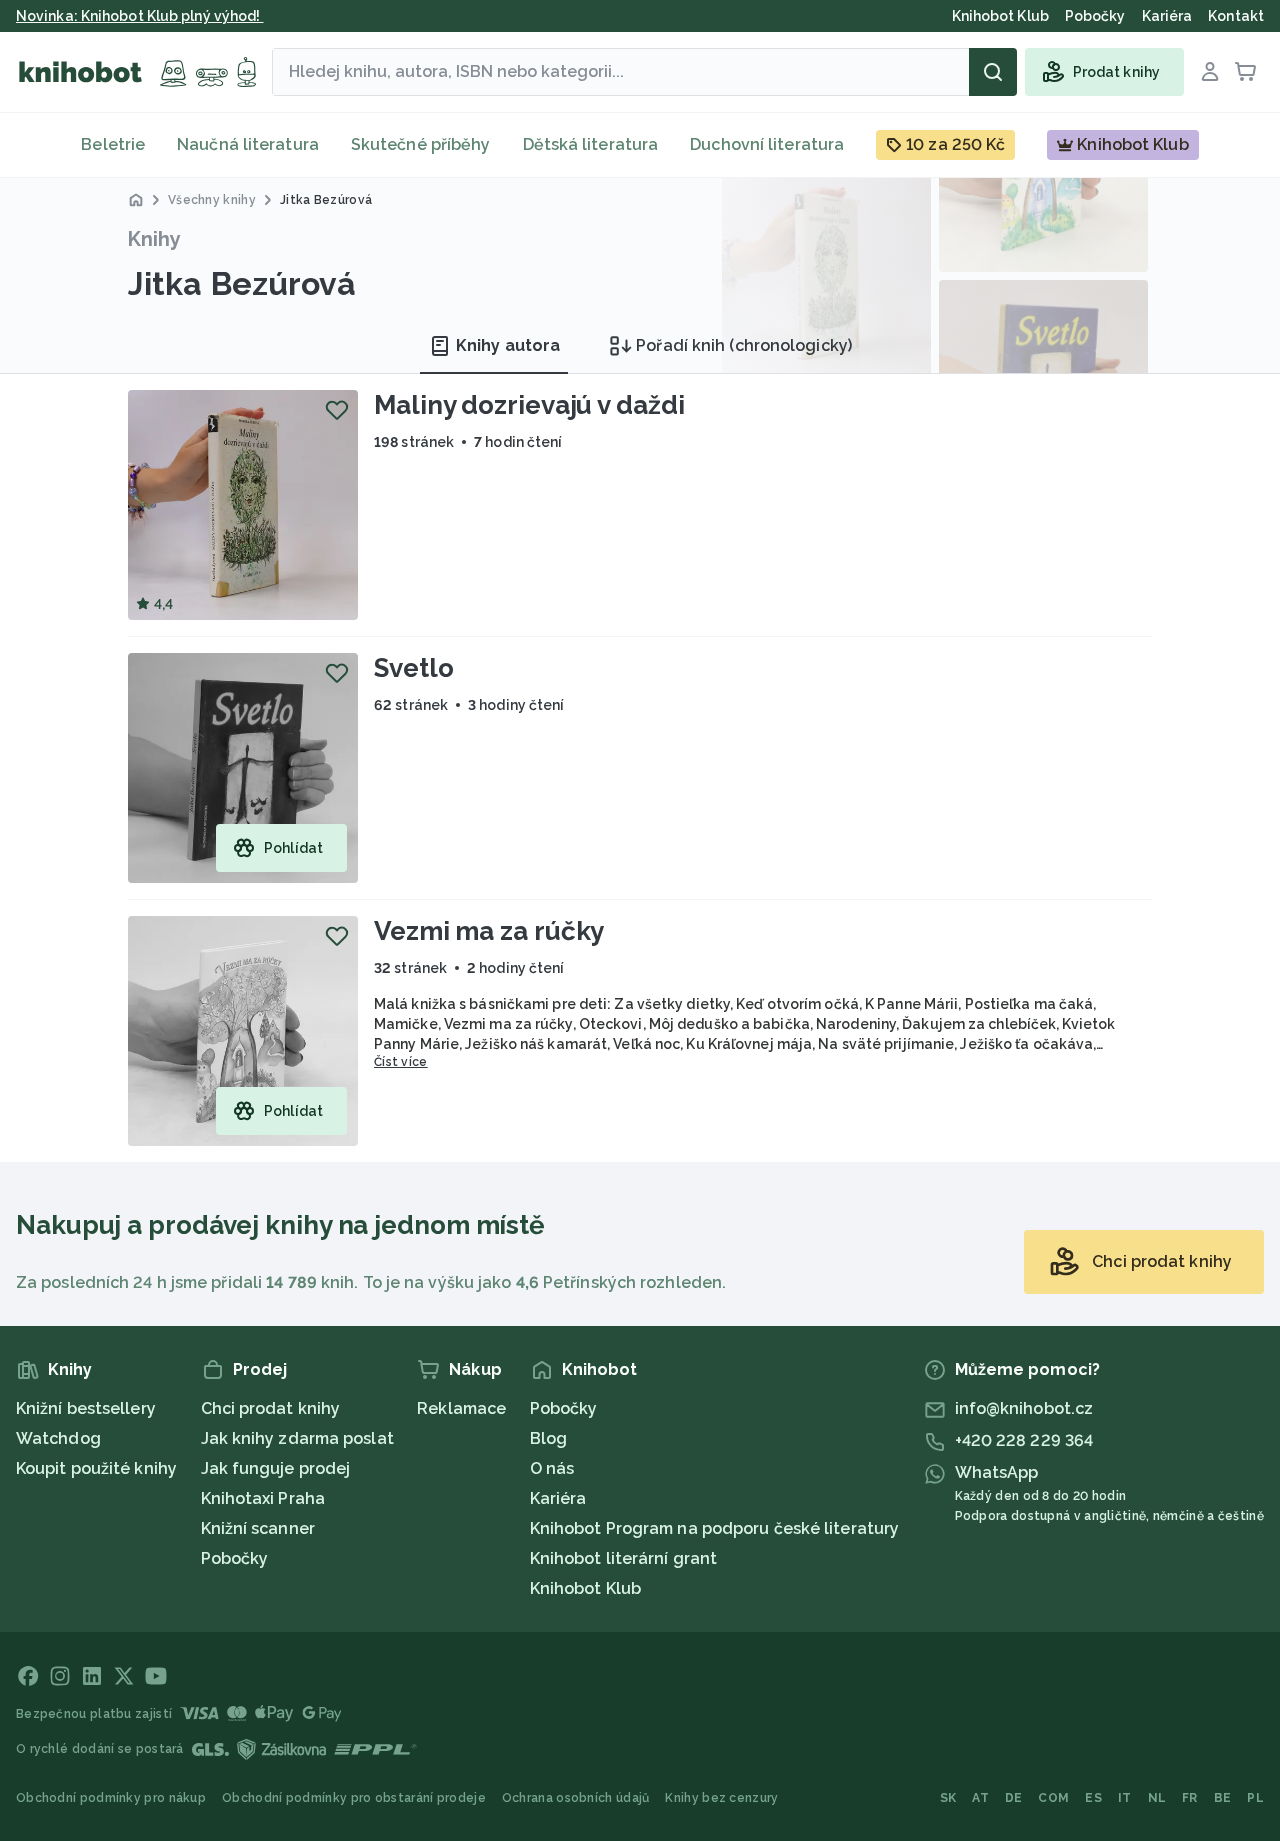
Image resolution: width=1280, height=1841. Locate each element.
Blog (548, 1438)
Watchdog (58, 1438)
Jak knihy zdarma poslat (297, 1438)
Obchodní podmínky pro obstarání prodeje (354, 1798)
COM (1053, 1798)
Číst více (401, 1062)
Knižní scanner (258, 1528)
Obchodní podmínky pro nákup (111, 1798)
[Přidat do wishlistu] (337, 410)
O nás (552, 1468)
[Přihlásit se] (1210, 72)
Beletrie (113, 144)
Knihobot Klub (585, 1588)
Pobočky (235, 1558)
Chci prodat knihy (271, 1408)
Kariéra (558, 1498)
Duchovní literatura (767, 144)
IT (1125, 1798)
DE (1014, 1798)
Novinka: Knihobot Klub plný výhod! (140, 16)
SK (948, 1798)
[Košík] (1246, 72)
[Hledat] (993, 72)
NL (1157, 1798)
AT (980, 1798)
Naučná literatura (248, 144)
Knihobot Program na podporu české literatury (714, 1528)
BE (1223, 1798)
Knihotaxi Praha (263, 1498)
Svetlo (413, 668)
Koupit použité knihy (96, 1468)
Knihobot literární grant (623, 1558)
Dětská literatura (591, 144)
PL (1255, 1798)
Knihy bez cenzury (721, 1798)
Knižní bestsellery (86, 1408)
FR (1190, 1798)
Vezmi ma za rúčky (489, 931)
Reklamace (461, 1408)
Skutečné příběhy (421, 144)
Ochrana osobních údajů (576, 1798)
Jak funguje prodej (276, 1468)
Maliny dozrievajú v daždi (529, 405)
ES (1093, 1798)
